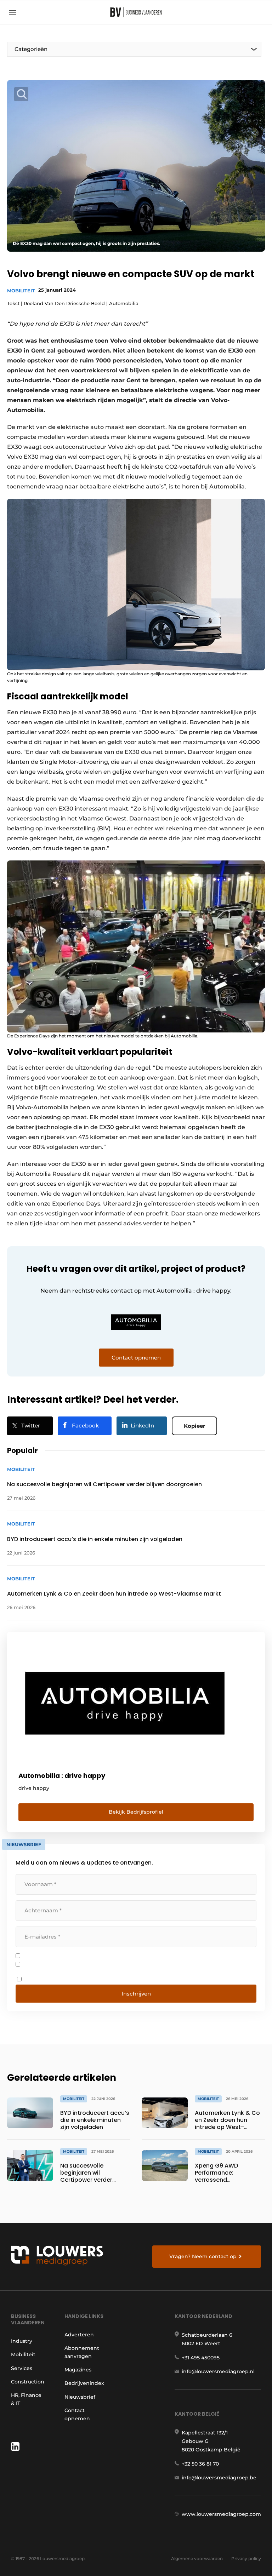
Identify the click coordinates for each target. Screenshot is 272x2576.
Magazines (78, 2370)
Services (22, 2368)
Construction (28, 2382)
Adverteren (79, 2335)
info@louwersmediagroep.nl (218, 2371)
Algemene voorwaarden (197, 2558)
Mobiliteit (21, 291)
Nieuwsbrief (80, 2397)
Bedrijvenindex (84, 2383)
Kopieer (194, 1426)
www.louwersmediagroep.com (221, 2514)
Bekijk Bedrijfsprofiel (136, 1812)
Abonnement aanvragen (82, 2352)
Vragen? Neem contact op (203, 2256)
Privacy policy (246, 2558)
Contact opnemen (77, 2414)
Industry (22, 2341)
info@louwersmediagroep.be (219, 2478)
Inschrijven (136, 1994)
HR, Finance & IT (26, 2399)
